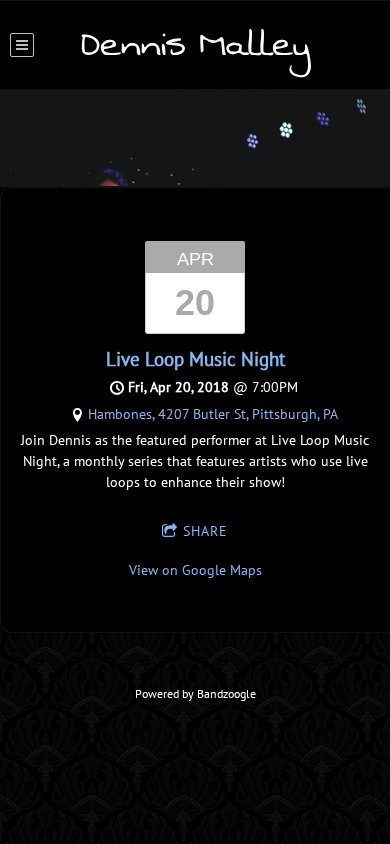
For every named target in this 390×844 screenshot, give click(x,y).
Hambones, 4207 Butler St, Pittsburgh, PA (213, 414)
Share (205, 531)
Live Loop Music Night (195, 358)
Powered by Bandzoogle (195, 693)
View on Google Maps (195, 570)
